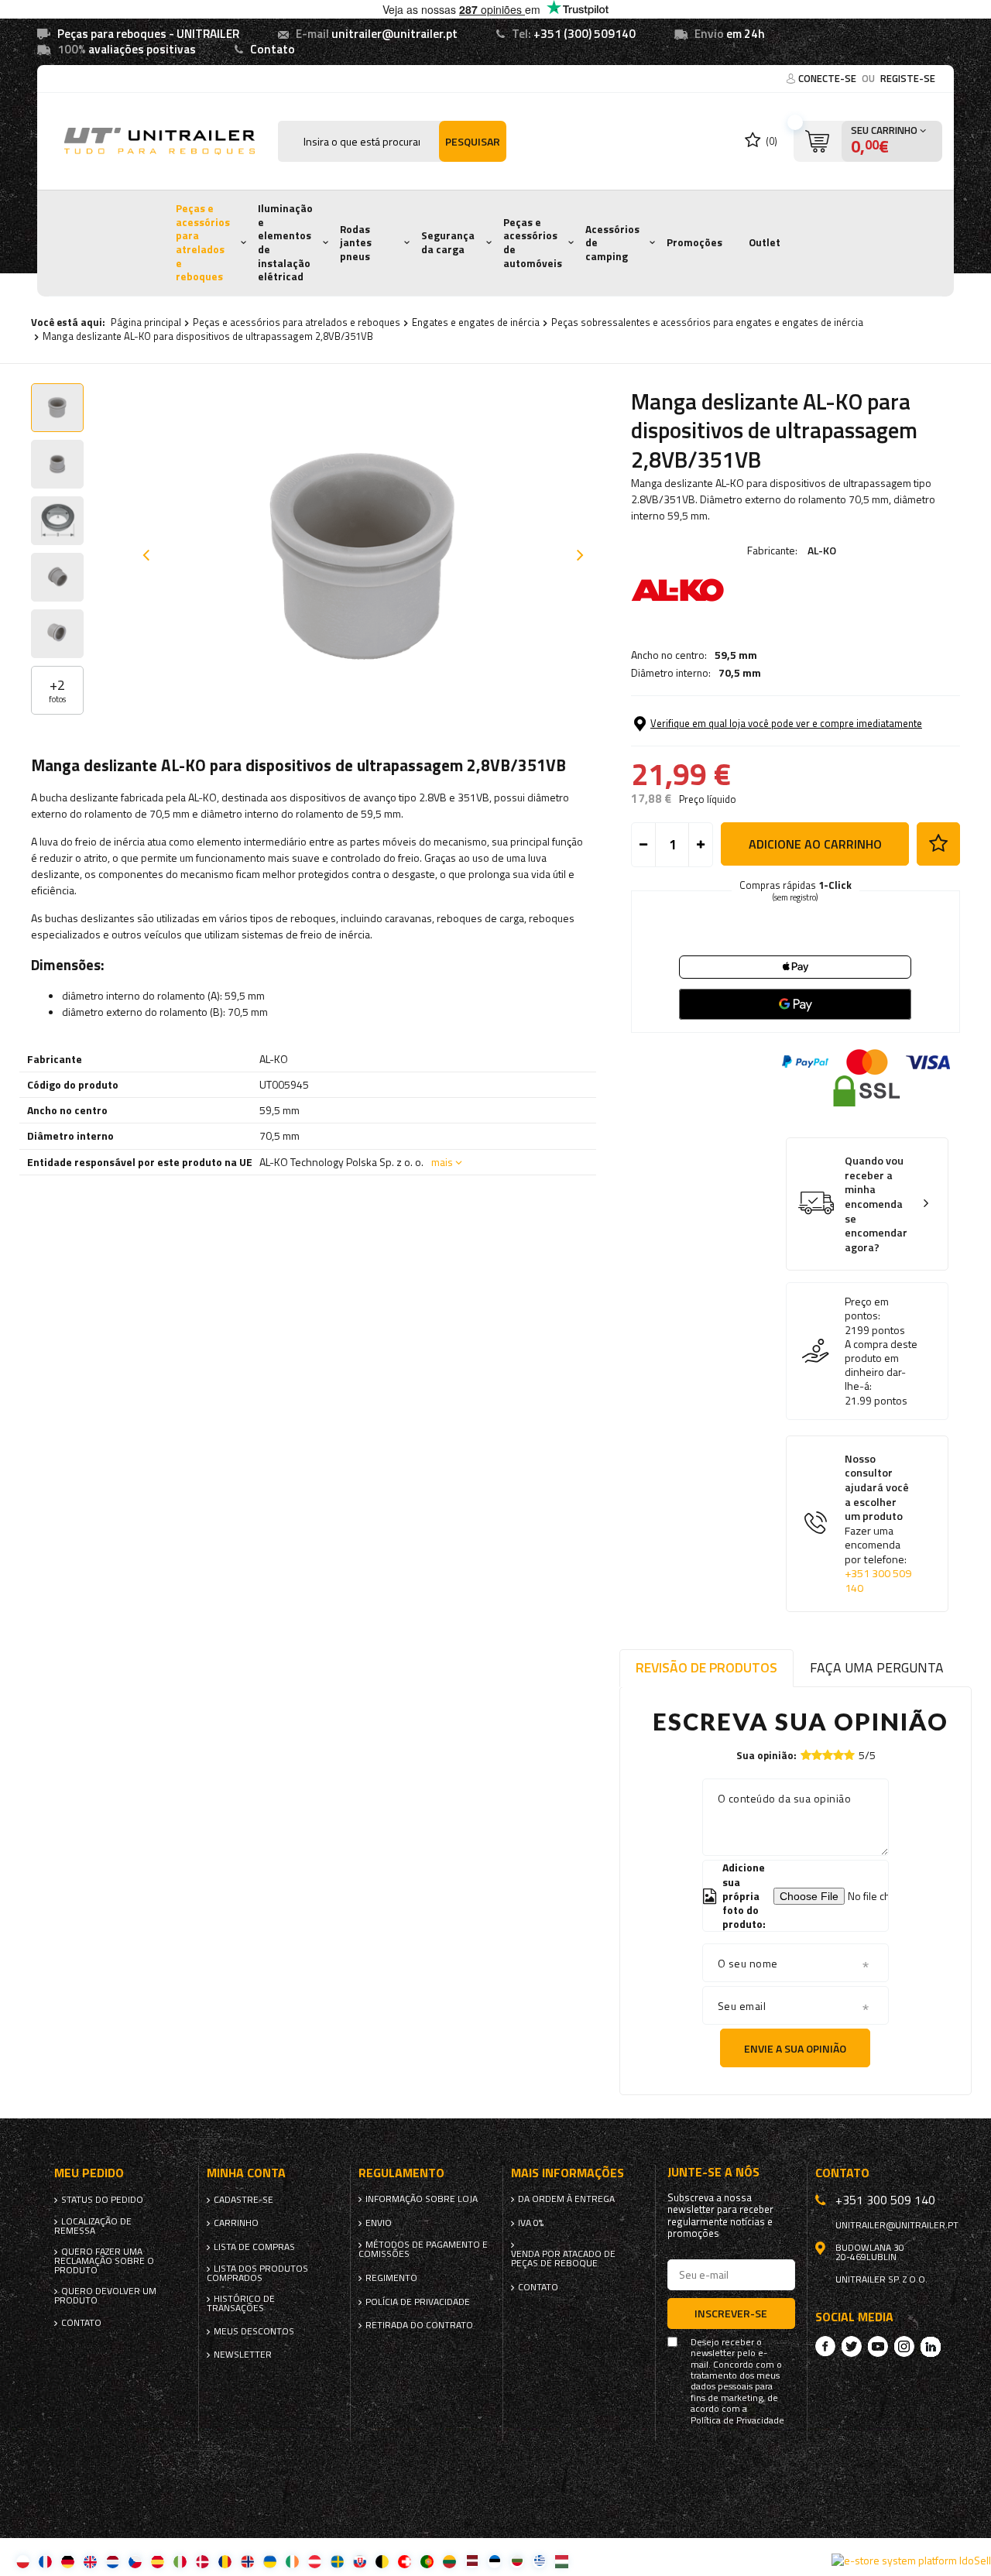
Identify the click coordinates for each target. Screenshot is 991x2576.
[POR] (427, 2561)
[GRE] (539, 2561)
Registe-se (908, 78)
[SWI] (405, 2561)
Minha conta (246, 2173)
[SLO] (360, 2561)
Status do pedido (102, 2200)
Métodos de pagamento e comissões (423, 2249)
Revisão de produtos (706, 1667)
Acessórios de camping (612, 243)
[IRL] (292, 2561)
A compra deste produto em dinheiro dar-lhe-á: (881, 1365)
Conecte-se (828, 78)
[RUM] (225, 2561)
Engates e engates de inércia (476, 322)
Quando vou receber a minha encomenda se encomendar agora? (876, 1204)
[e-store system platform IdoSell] (911, 2561)
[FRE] (45, 2561)
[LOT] (472, 2561)
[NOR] (247, 2561)
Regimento (391, 2278)
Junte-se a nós (713, 2172)
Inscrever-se (731, 2313)
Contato (273, 49)
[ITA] (180, 2561)
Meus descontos (254, 2331)
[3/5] (828, 1755)
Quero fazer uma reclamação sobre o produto (104, 2261)
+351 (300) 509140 (585, 34)
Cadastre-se (243, 2200)
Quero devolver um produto (105, 2296)
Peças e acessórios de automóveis (533, 243)
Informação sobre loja (422, 2199)
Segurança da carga (448, 242)
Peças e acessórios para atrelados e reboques (203, 242)
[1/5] (806, 1755)
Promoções (694, 242)
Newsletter (243, 2355)
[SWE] (337, 2561)
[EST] (494, 2561)
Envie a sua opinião (795, 2048)
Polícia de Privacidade (418, 2302)
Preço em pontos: (867, 1309)
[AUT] (315, 2561)
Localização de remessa (93, 2226)
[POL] (23, 2561)
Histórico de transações (241, 2303)
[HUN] (562, 2561)
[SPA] (158, 2561)
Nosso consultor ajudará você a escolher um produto (878, 1524)
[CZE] (135, 2561)
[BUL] (517, 2561)
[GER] (68, 2561)
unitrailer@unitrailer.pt (394, 34)
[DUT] (113, 2561)
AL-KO (822, 550)
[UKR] (270, 2561)
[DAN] (202, 2561)
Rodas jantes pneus (356, 243)
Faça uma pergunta (877, 1667)
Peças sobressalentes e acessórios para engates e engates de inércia (707, 322)
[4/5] (838, 1755)
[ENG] (90, 2561)
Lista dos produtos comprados (257, 2273)
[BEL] (382, 2561)
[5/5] (849, 1755)
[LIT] (449, 2561)
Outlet (765, 242)
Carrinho (236, 2223)
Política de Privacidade (737, 2420)
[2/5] (817, 1755)
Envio (379, 2223)
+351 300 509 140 (878, 1581)
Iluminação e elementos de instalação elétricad (285, 242)
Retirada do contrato (419, 2325)
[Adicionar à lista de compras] (938, 844)
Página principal (146, 322)
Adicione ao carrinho (815, 844)
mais (442, 1162)
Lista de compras (254, 2247)
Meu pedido (89, 2173)
